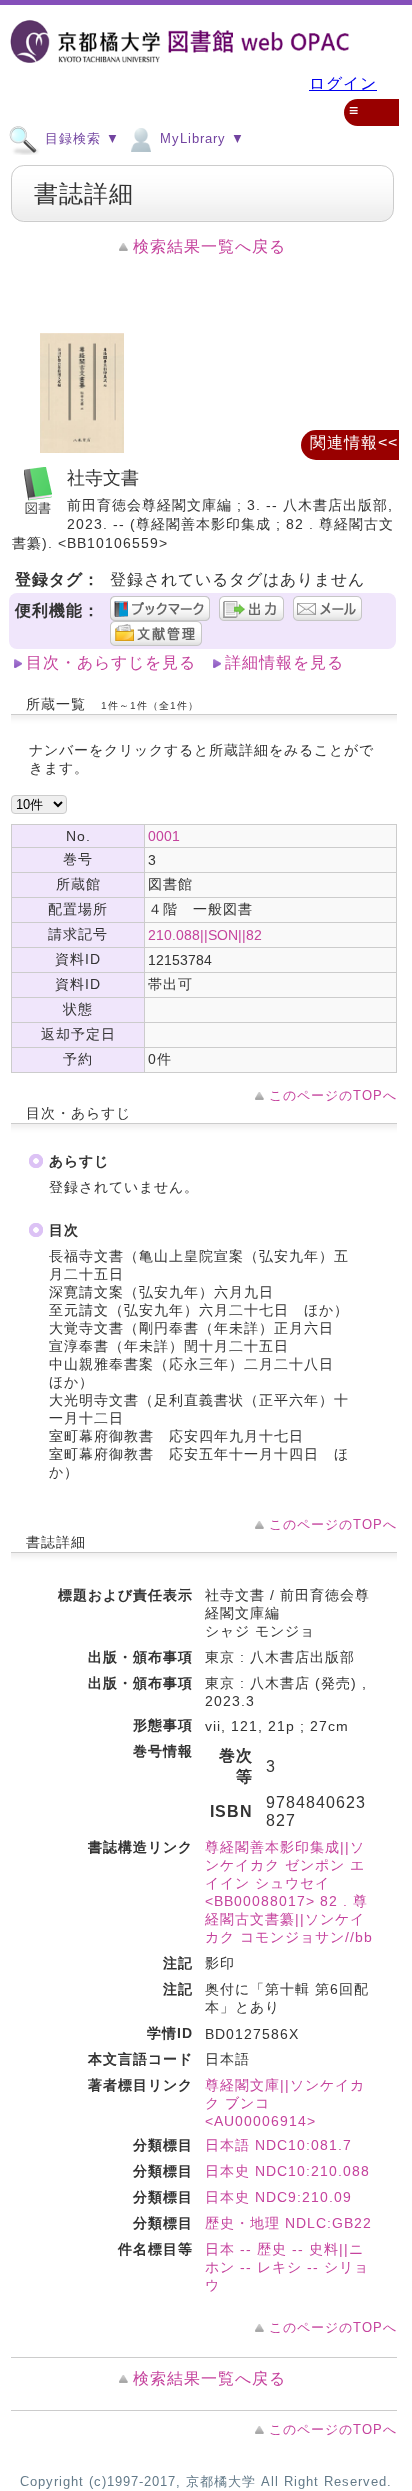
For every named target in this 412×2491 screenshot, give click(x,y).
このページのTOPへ (333, 1095)
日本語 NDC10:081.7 (278, 2145)
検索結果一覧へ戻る (209, 246)
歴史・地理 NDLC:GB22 (288, 2223)
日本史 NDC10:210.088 (287, 2171)
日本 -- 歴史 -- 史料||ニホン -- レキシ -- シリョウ (287, 2267)
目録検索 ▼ (80, 139)
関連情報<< (354, 442)
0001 (164, 836)
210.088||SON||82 (205, 935)
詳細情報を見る (284, 662)
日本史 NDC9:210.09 (278, 2197)
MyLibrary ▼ (200, 139)
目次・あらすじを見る (111, 662)
